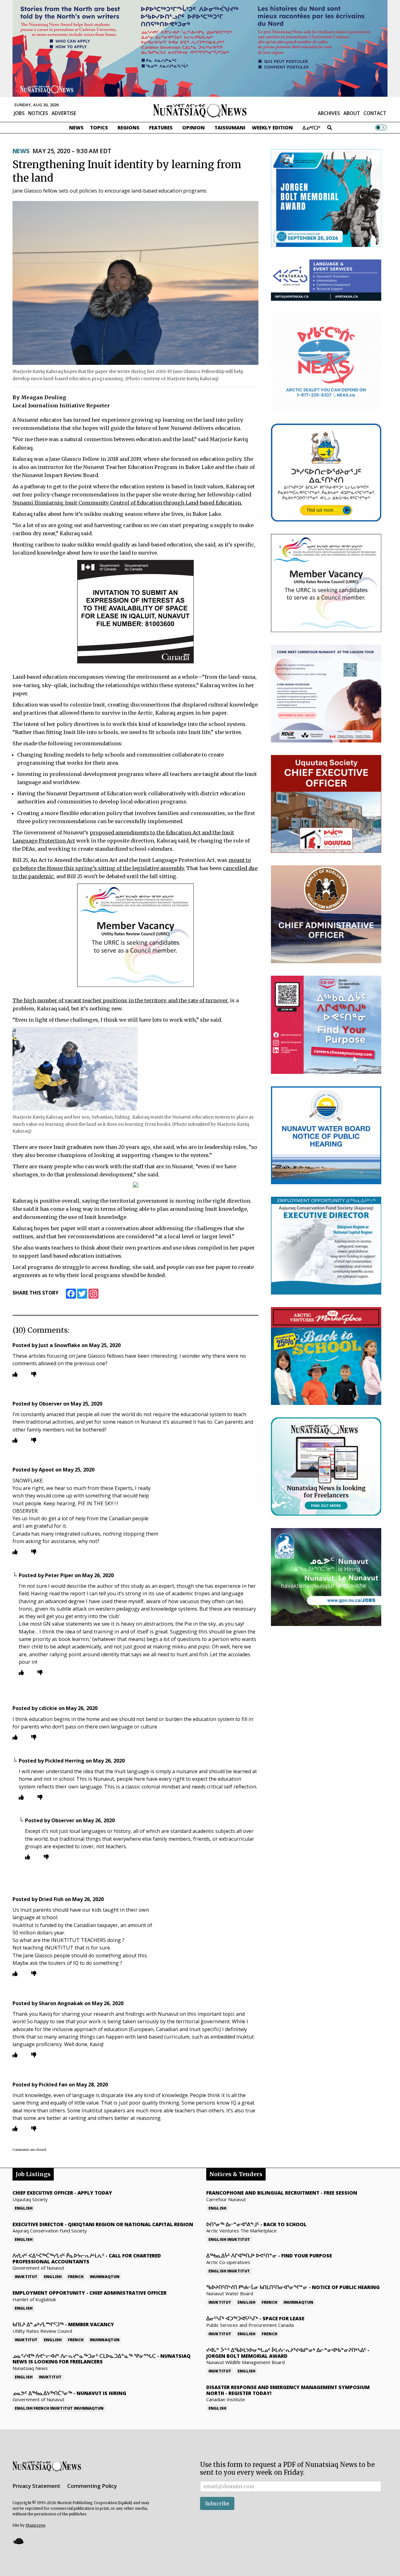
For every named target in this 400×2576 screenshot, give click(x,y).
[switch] (381, 128)
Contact (375, 113)
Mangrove (35, 2525)
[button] (18, 2541)
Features (161, 128)
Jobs (19, 113)
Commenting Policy (92, 2486)
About (352, 113)
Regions (128, 128)
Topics (99, 128)
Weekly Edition (272, 128)
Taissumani (230, 128)
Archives (329, 113)
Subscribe (217, 2503)
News (76, 128)
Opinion (193, 128)
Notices (38, 113)
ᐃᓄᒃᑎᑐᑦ (312, 128)
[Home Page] (200, 110)
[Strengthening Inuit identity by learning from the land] (135, 283)
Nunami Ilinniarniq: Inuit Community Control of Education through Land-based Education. (127, 503)
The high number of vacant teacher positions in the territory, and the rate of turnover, (121, 1000)
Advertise (64, 113)
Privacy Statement (36, 2486)
